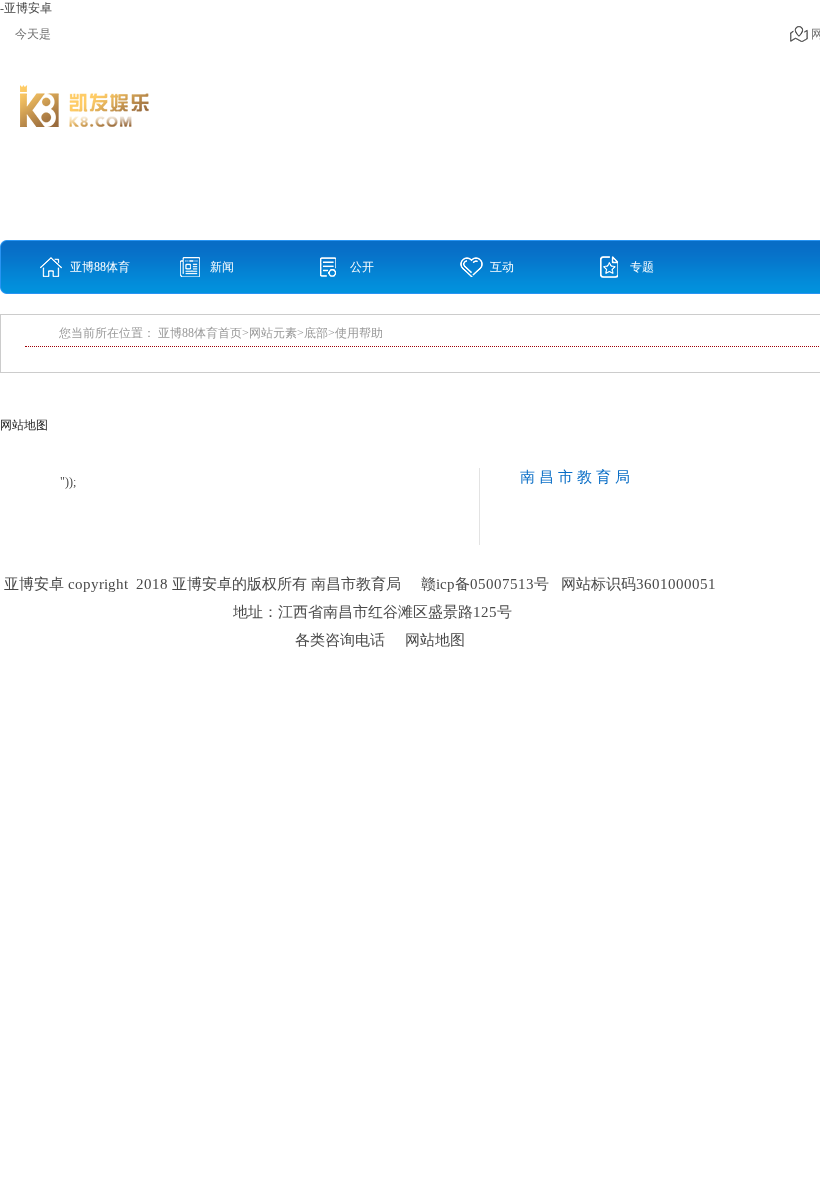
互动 (502, 267)
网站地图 (435, 640)
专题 (642, 267)
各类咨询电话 (340, 640)
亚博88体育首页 (100, 277)
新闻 (222, 267)
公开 (362, 267)
